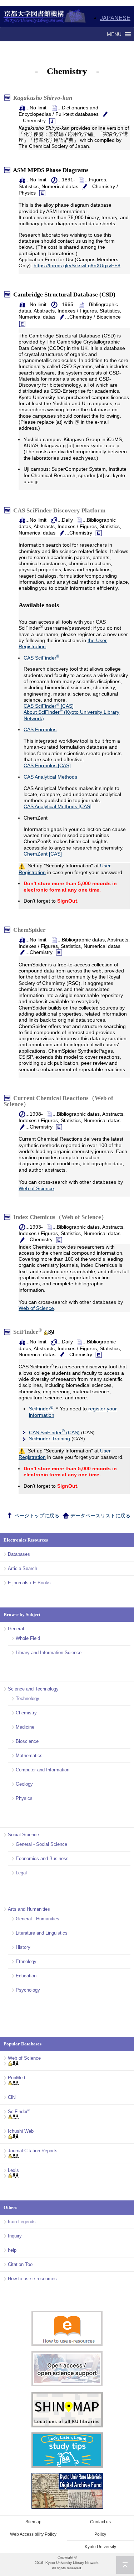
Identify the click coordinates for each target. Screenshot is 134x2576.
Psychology (28, 1990)
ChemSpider (31, 930)
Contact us (100, 2522)
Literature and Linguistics (42, 1933)
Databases (19, 1554)
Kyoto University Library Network (45, 16)
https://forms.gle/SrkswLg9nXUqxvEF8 (77, 265)
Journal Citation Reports (33, 2151)
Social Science (23, 1835)
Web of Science (36, 1188)
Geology (24, 1784)
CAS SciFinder (41, 658)
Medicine (25, 1727)
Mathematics (29, 1756)
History (23, 1947)
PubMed (16, 2078)
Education (26, 1976)
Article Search (23, 1568)
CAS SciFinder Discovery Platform (61, 510)
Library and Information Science (49, 1653)
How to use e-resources (32, 2279)
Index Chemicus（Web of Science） (62, 1217)
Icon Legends (22, 2222)
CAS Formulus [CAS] (47, 765)
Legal (21, 1873)
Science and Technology (33, 1689)
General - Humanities (38, 1919)
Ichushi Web (21, 2131)
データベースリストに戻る (100, 1516)
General (16, 1629)
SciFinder (28, 1332)
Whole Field (28, 1638)
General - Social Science (41, 1844)
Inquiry (15, 2236)
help (12, 2250)
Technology (28, 1699)
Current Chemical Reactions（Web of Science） (58, 1101)
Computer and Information (43, 1770)
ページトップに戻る (36, 1516)
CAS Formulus (40, 729)
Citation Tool (21, 2264)
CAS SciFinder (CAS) (54, 1432)
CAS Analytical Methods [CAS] (58, 806)
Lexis (13, 2170)
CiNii (13, 2097)
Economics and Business (42, 1859)
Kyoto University (100, 2547)
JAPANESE (115, 18)
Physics (24, 1798)
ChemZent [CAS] (43, 854)
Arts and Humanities (29, 1909)
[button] (114, 34)
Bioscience (27, 1741)
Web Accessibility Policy (33, 2534)
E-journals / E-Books (29, 1583)
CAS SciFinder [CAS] (49, 706)
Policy (100, 2534)
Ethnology (26, 1961)
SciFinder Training (49, 1439)
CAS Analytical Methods (50, 777)
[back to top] (125, 2565)
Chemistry (26, 1713)
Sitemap (33, 2522)
